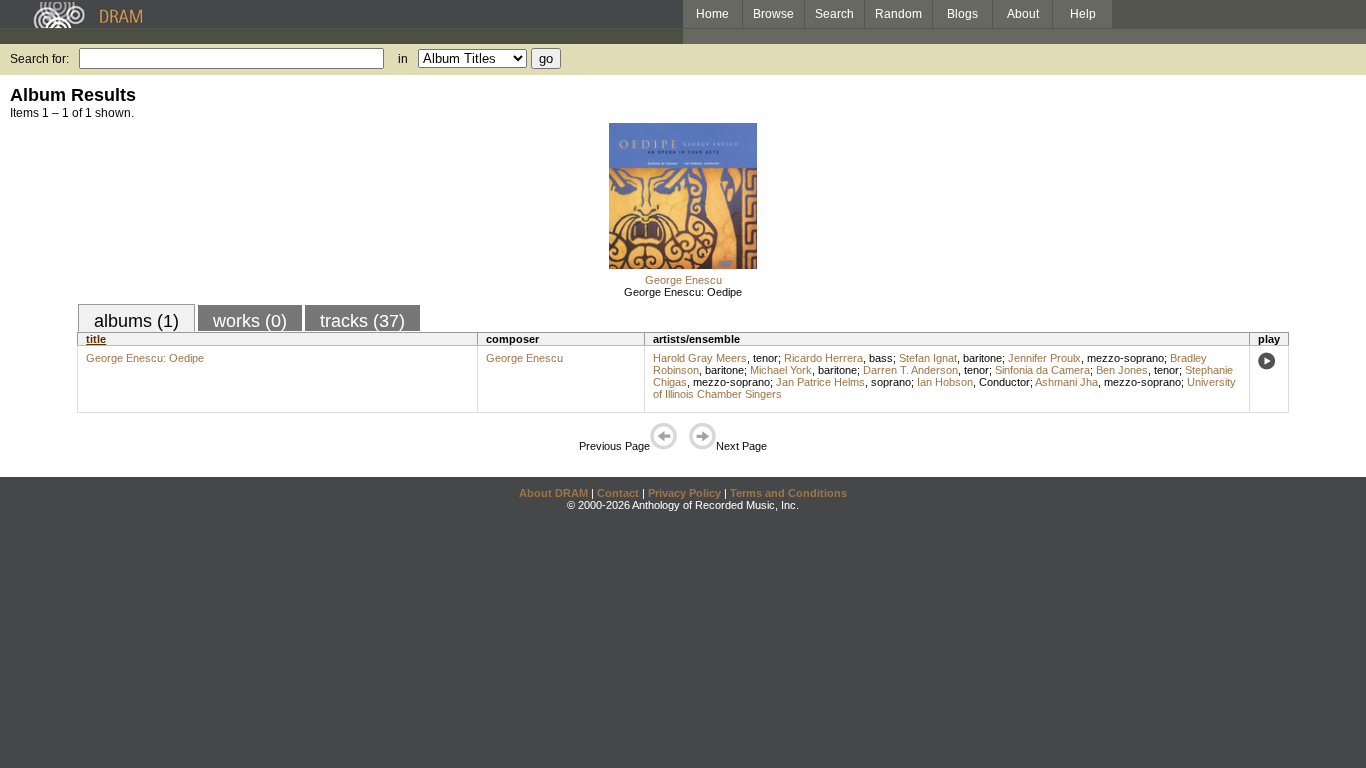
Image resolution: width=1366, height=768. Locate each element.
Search (834, 14)
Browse (773, 14)
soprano (891, 382)
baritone (982, 358)
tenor (765, 358)
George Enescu (683, 280)
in (403, 59)
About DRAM (553, 493)
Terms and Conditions (788, 493)
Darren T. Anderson (910, 370)
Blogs (962, 14)
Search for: (39, 59)
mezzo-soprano (1125, 358)
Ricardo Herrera (823, 358)
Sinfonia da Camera (1042, 370)
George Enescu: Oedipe (683, 292)
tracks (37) (362, 321)
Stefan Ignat (928, 358)
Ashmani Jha (1066, 382)
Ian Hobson (945, 382)
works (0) (250, 321)
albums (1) (136, 321)
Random (898, 14)
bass (881, 358)
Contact (618, 493)
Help (1083, 14)
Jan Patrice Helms (820, 382)
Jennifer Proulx (1044, 358)
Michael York (781, 370)
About (1023, 14)
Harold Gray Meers (700, 358)
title (96, 339)
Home (712, 14)
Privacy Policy (684, 493)
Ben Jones (1122, 370)
